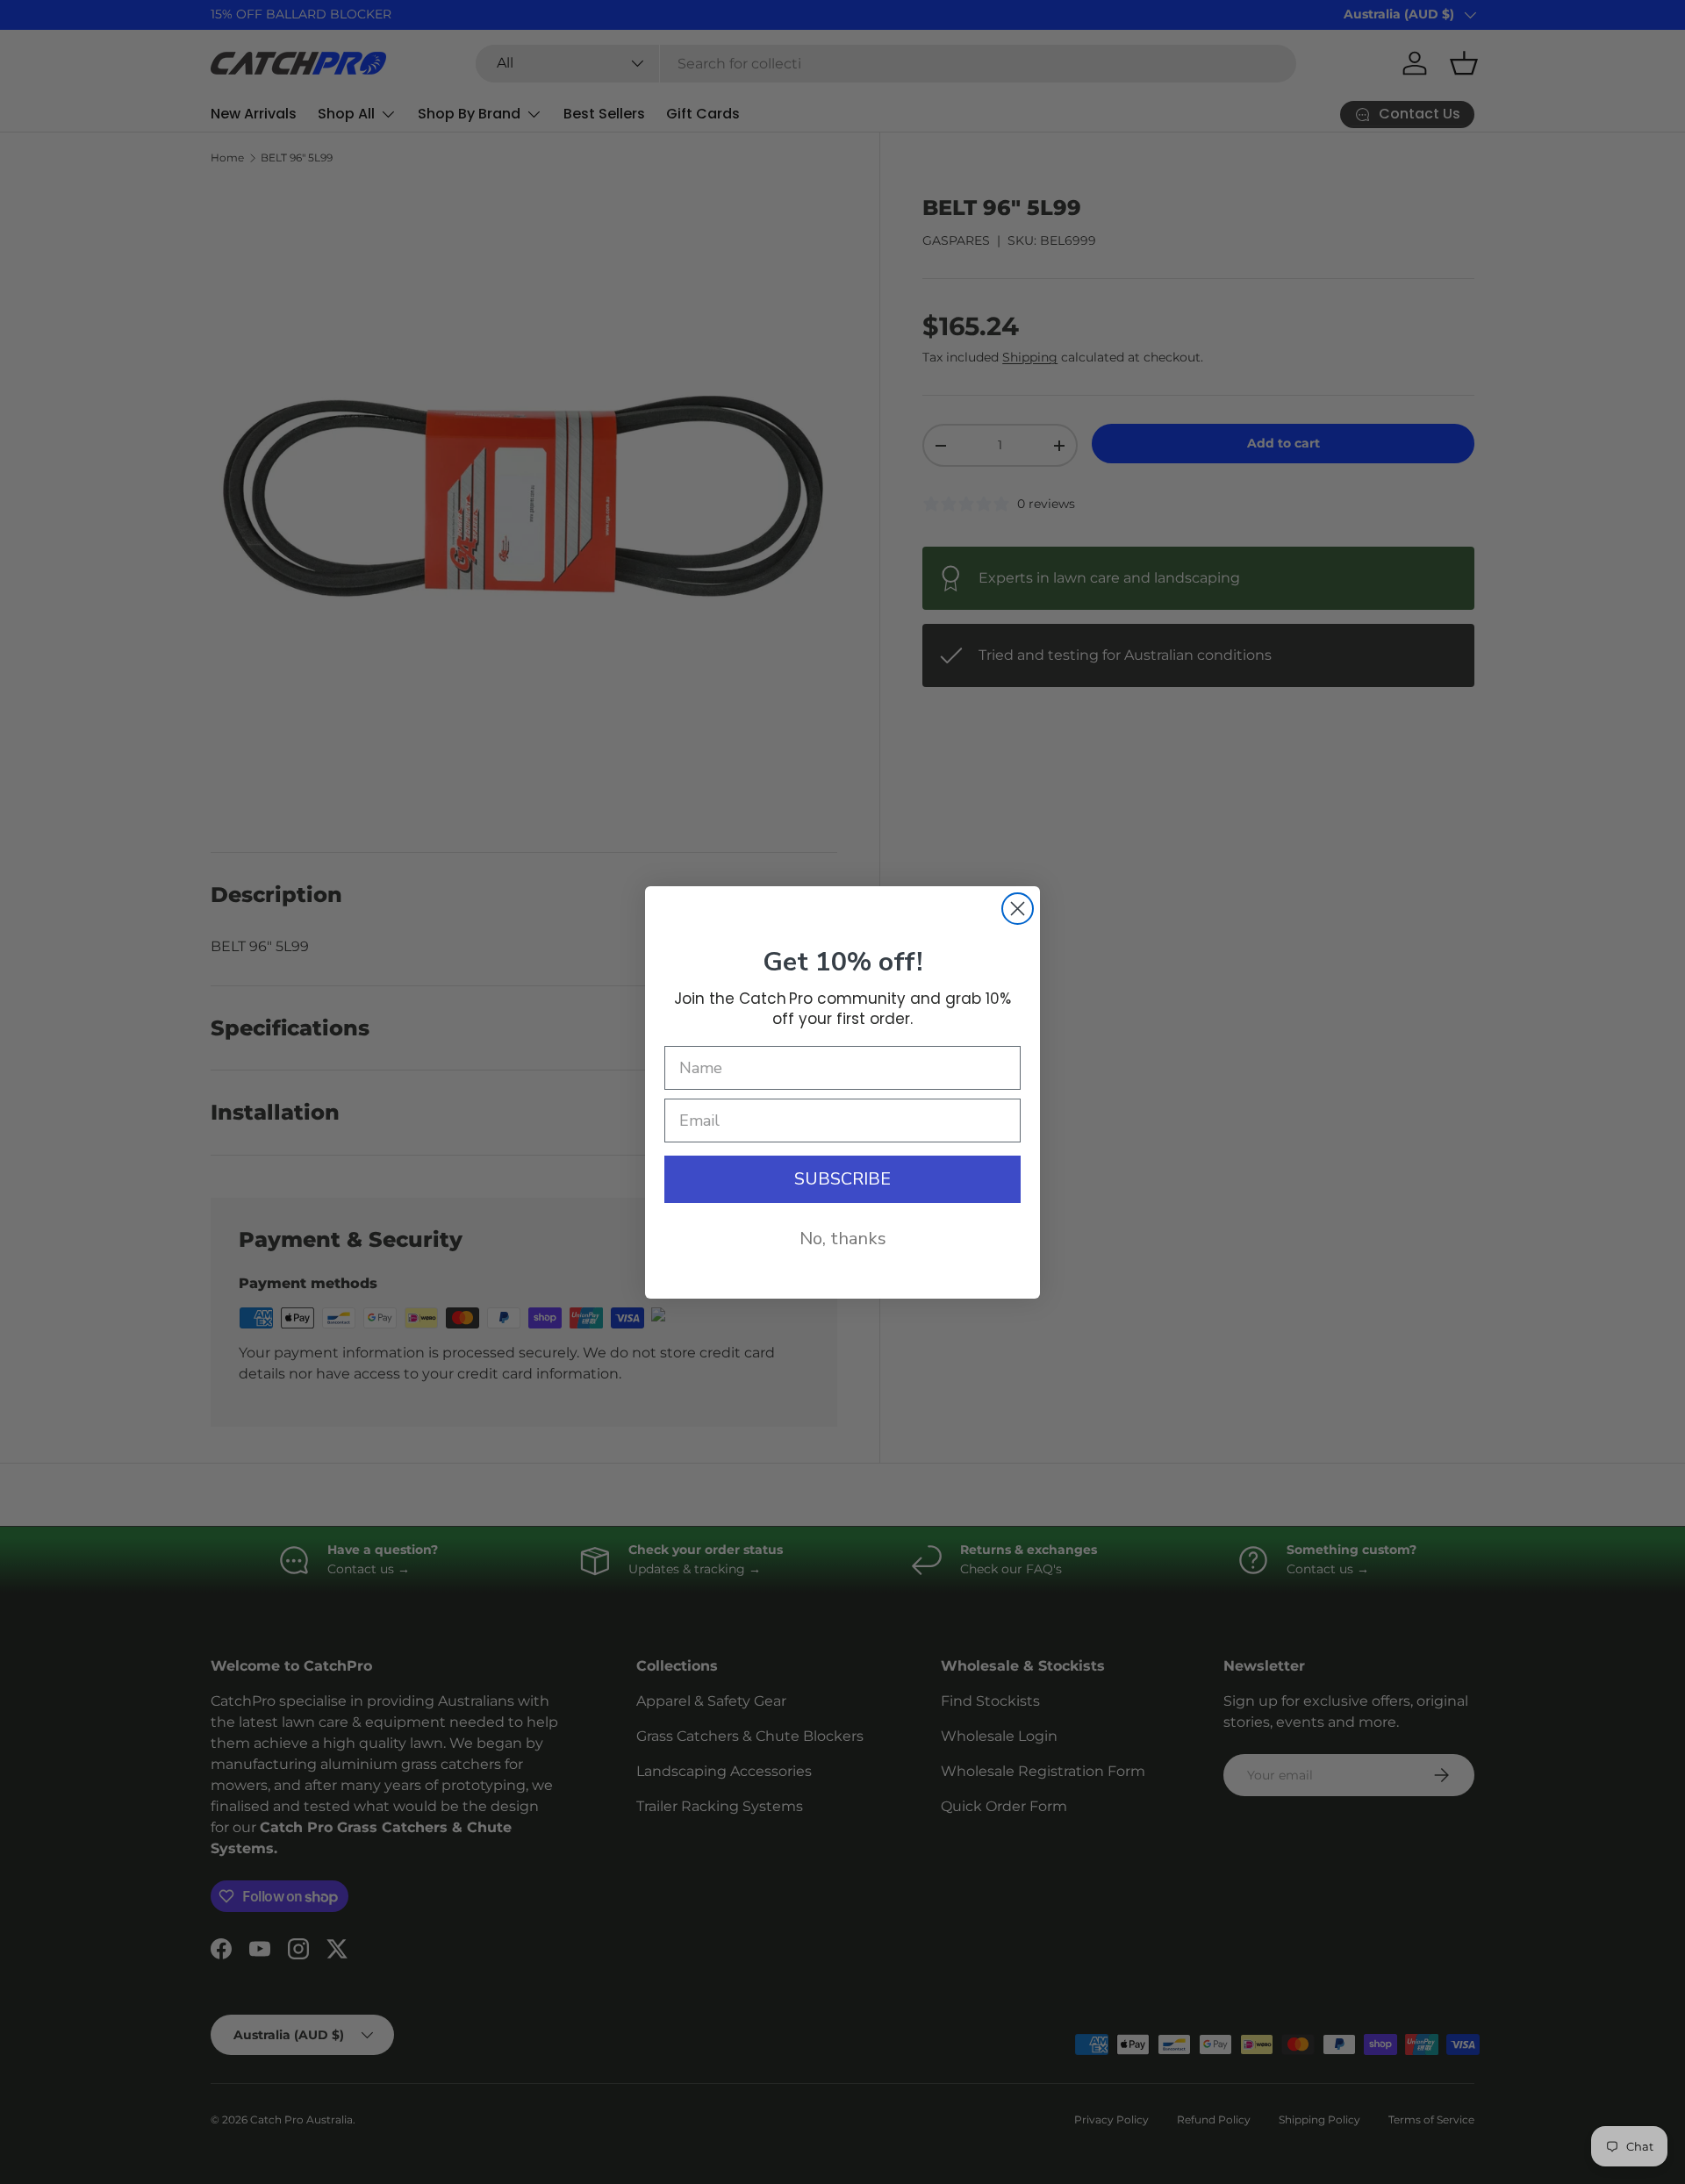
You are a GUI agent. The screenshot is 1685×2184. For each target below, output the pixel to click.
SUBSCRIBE (842, 1179)
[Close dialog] (1018, 909)
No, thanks (843, 1239)
